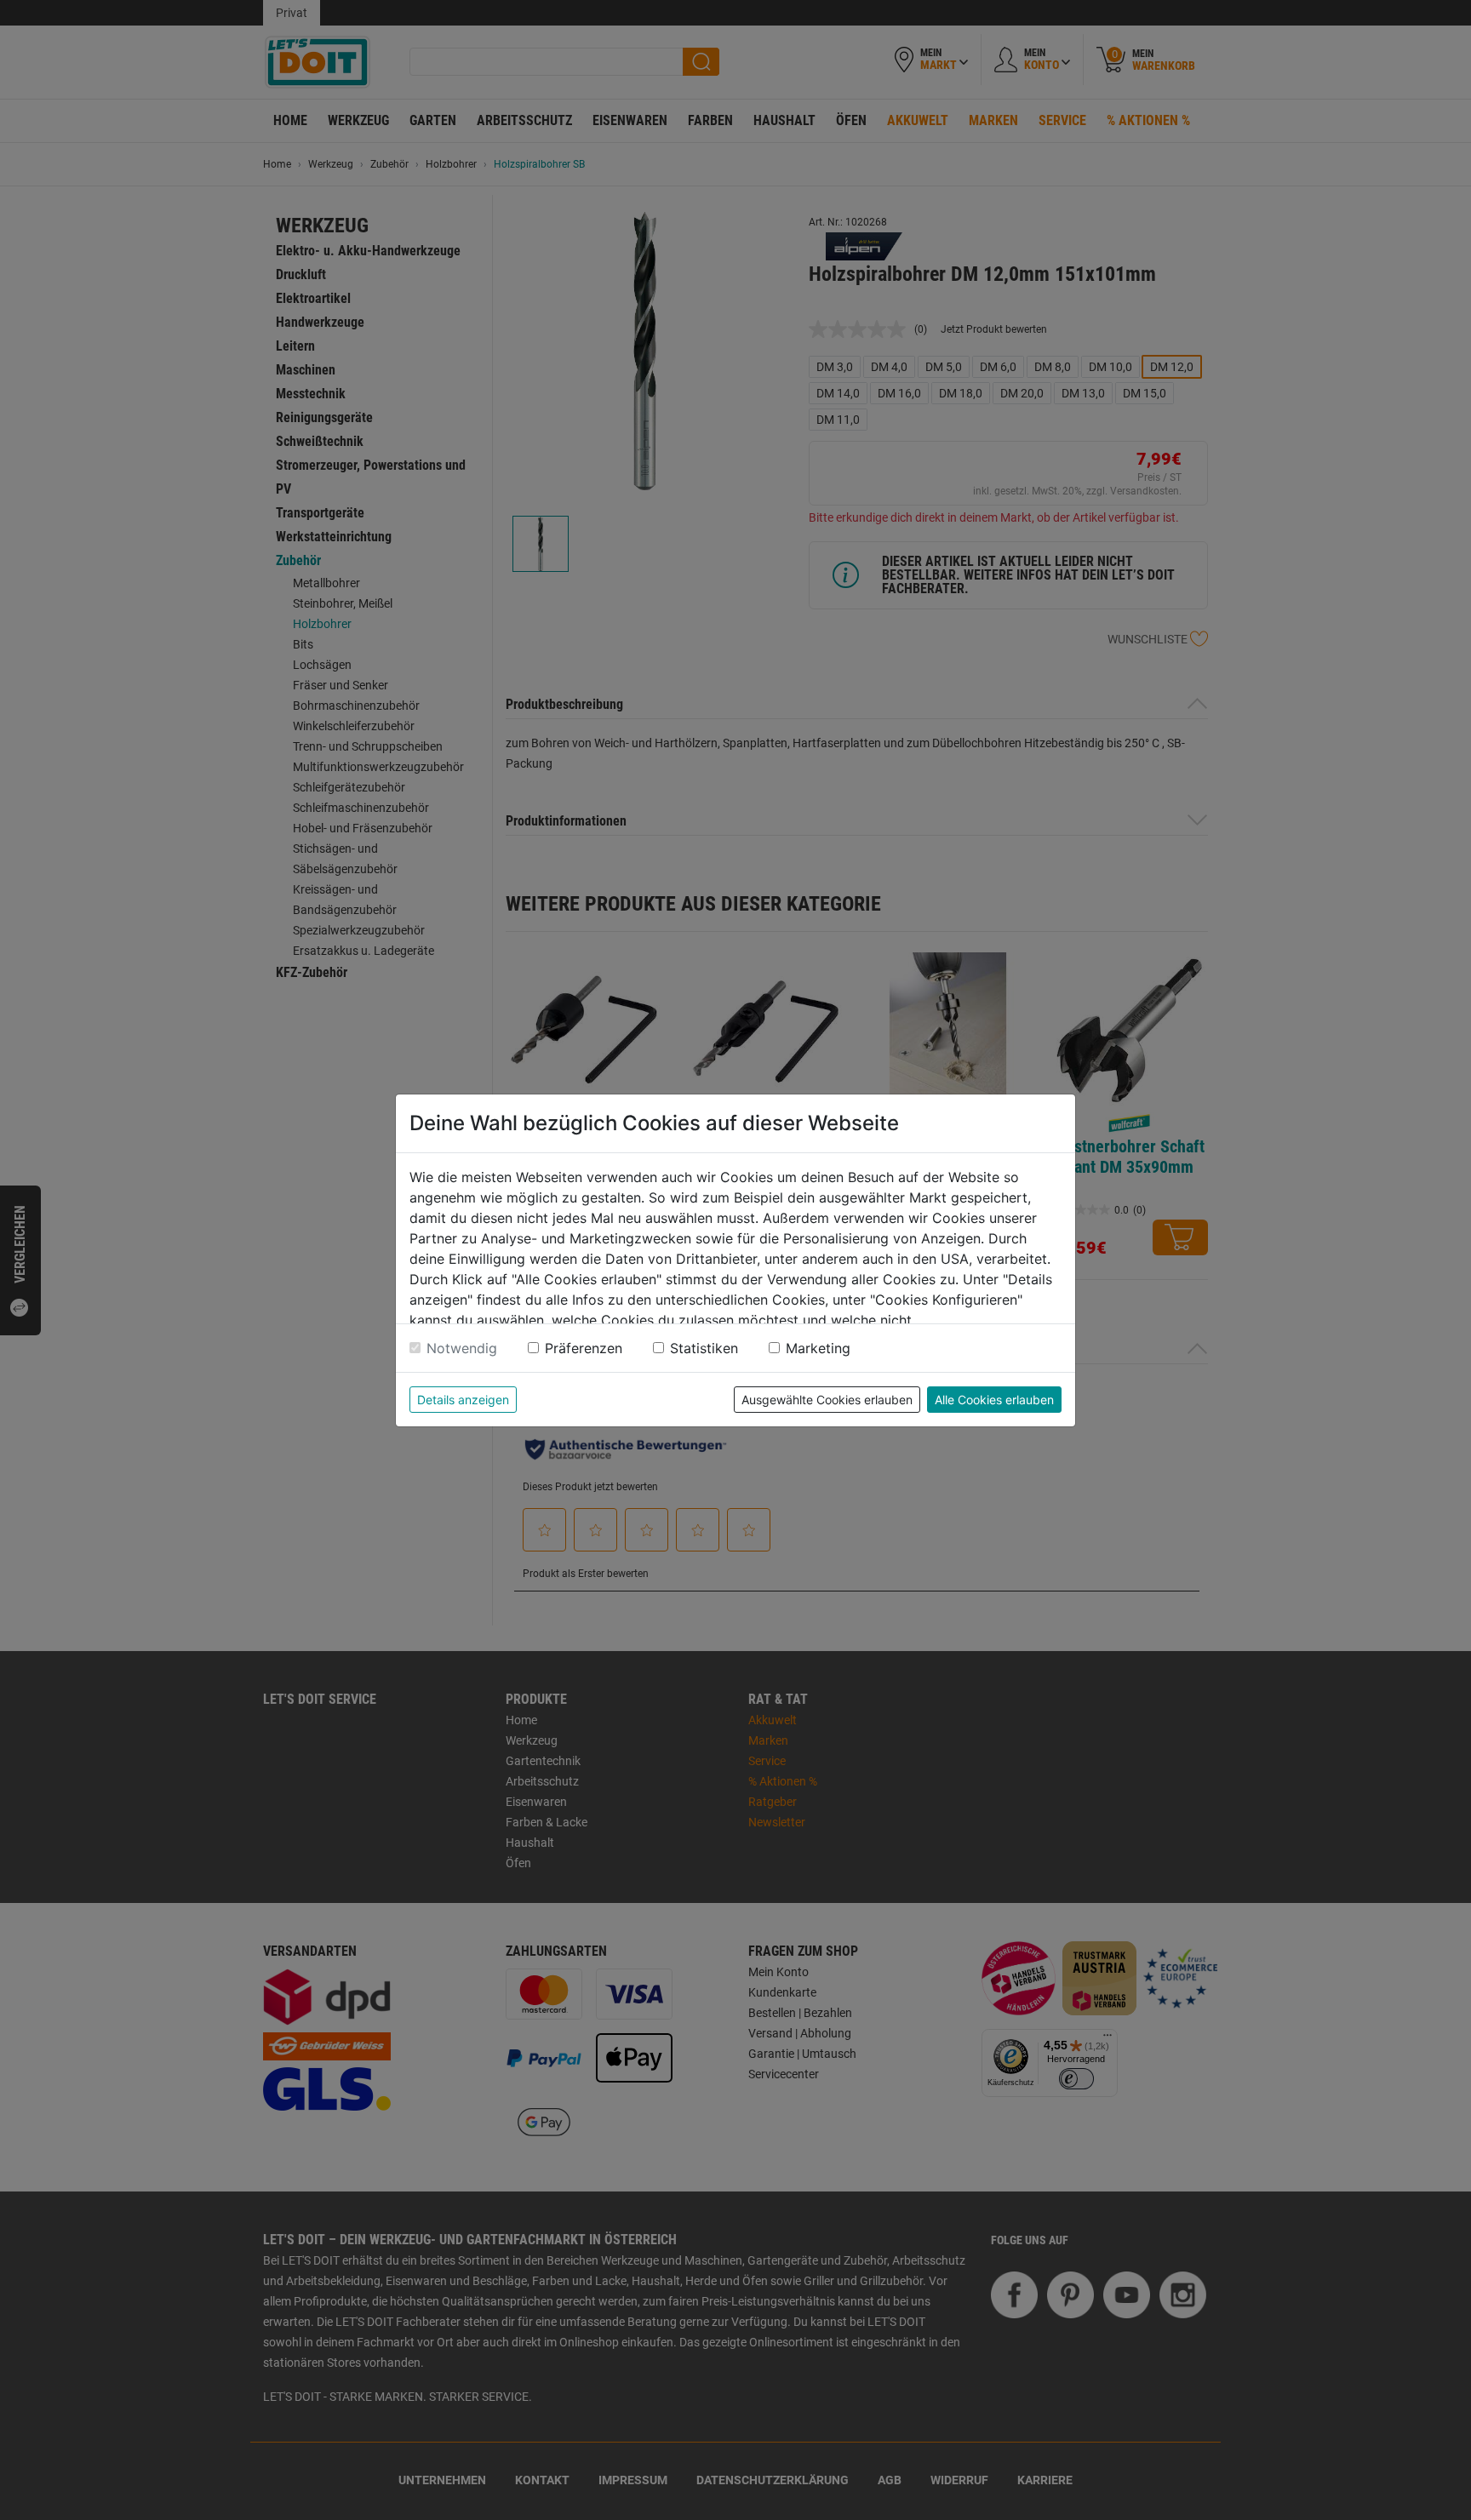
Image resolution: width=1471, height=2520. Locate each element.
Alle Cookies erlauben (994, 1400)
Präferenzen (584, 1348)
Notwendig (462, 1348)
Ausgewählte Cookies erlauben (827, 1400)
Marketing (818, 1348)
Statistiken (704, 1348)
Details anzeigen (463, 1400)
